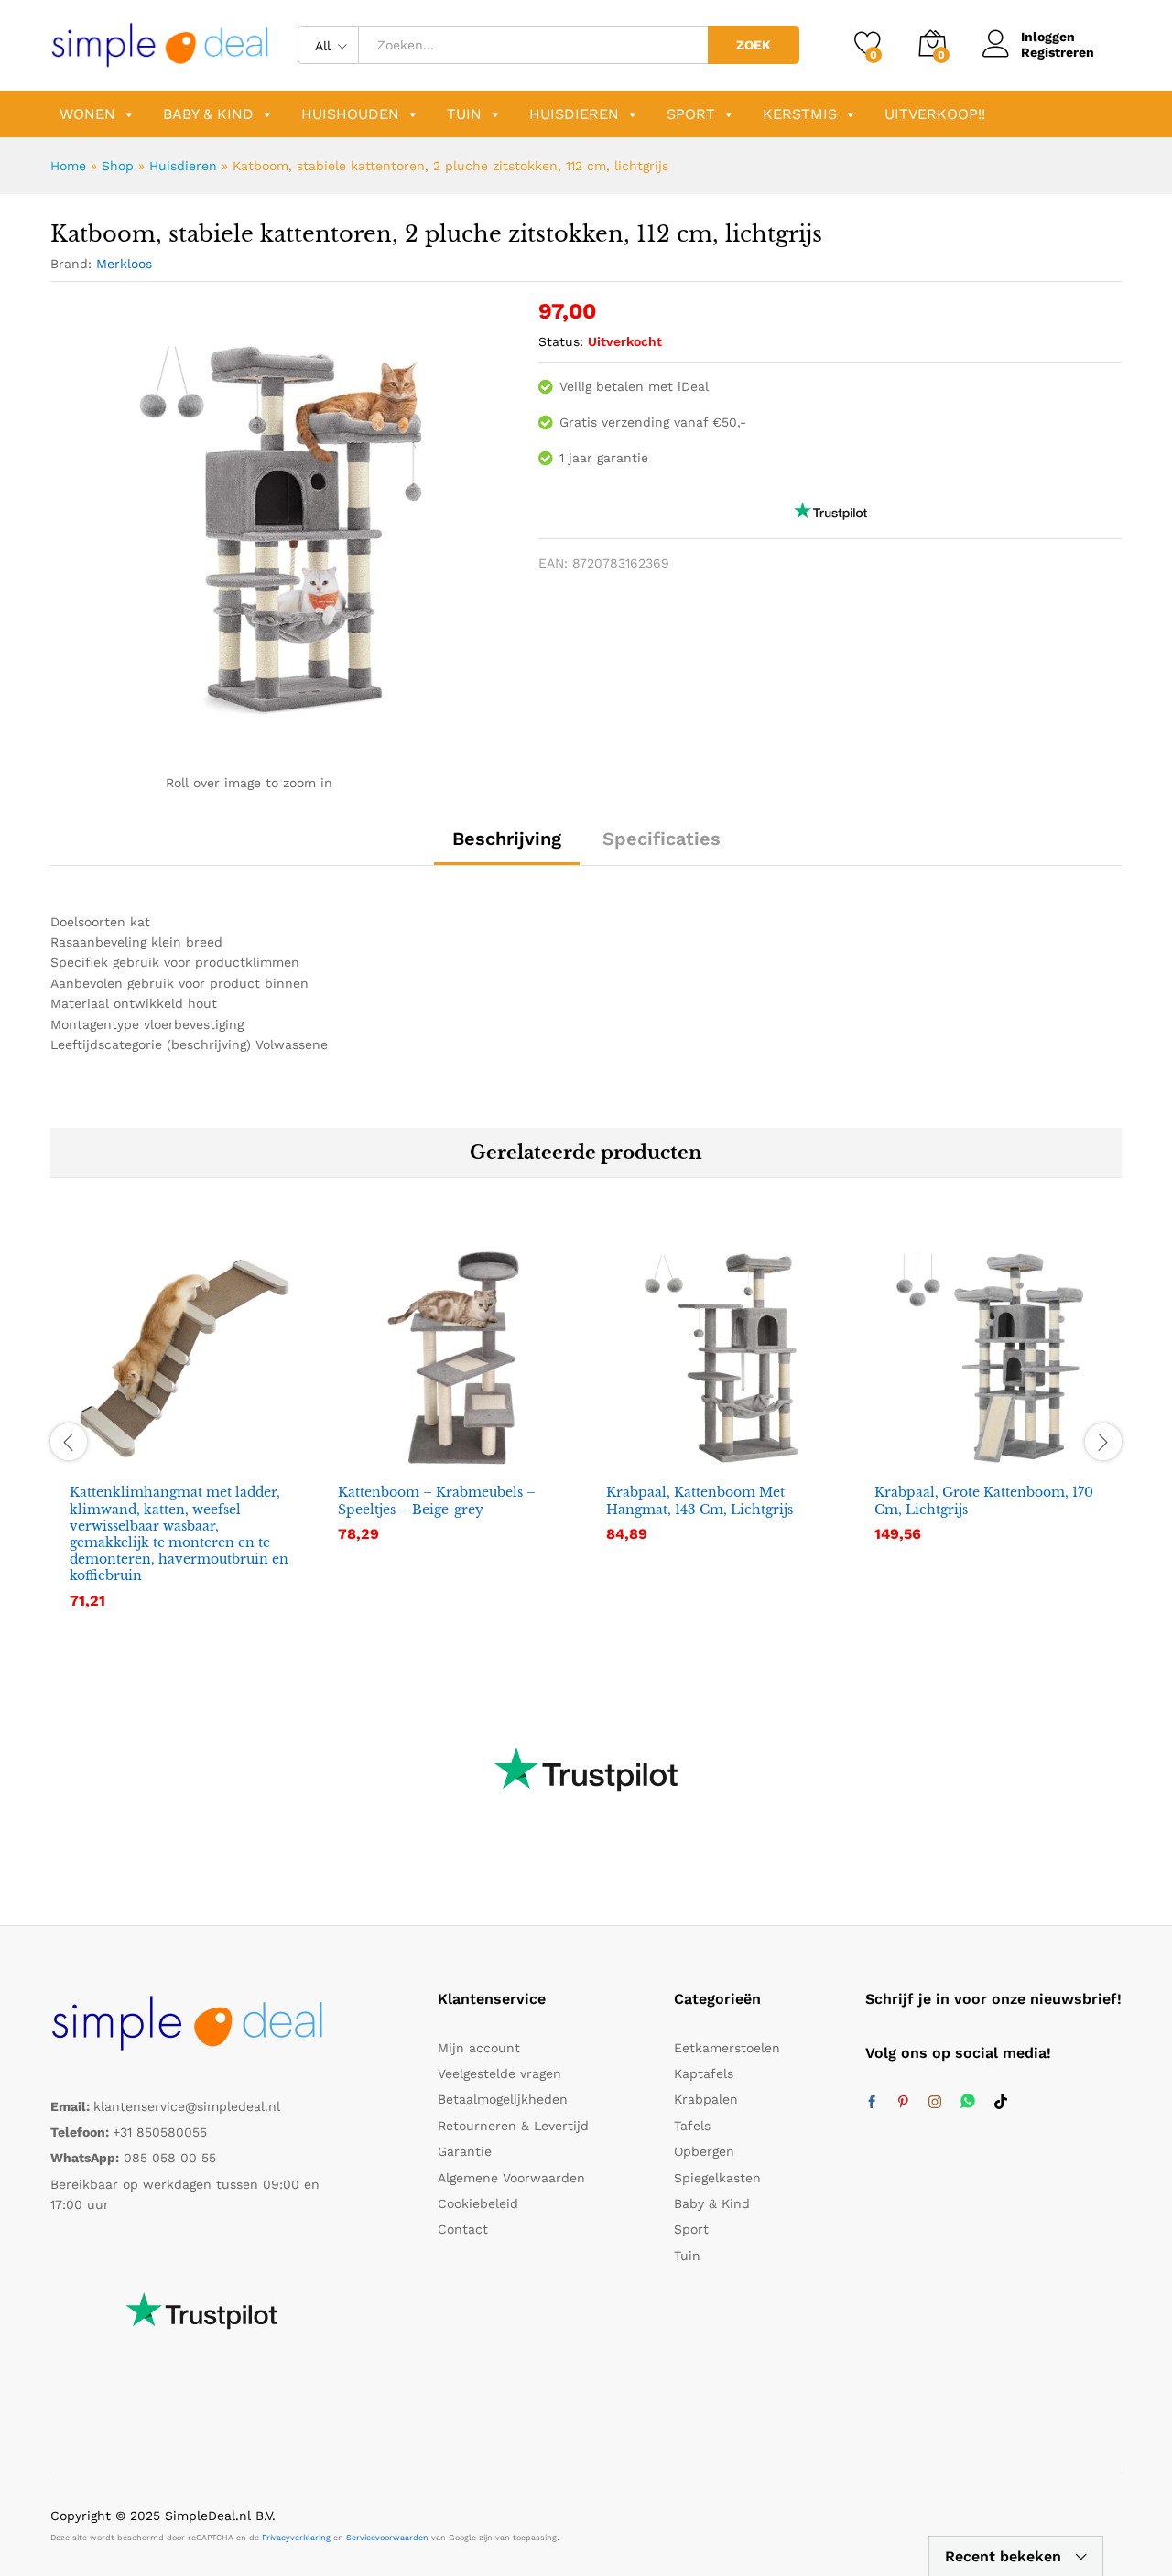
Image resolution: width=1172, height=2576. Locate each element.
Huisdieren (574, 114)
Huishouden (350, 114)
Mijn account (479, 2048)
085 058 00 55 (170, 2158)
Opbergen (704, 2151)
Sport (691, 114)
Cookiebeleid (478, 2203)
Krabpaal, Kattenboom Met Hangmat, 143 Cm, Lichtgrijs (700, 1500)
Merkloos (124, 264)
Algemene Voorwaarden (511, 2178)
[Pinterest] (903, 2103)
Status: (561, 341)
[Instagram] (935, 2103)
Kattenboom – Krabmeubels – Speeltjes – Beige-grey (437, 1500)
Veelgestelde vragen (499, 2073)
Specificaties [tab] (662, 839)
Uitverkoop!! (935, 114)
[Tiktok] (1001, 2103)
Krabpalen (706, 2099)
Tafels (692, 2126)
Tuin (464, 114)
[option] (184, 1439)
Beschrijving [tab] (507, 839)
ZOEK (754, 45)
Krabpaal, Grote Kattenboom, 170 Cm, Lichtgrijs (984, 1500)
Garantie (465, 2151)
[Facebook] (872, 2103)
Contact (463, 2229)
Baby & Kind (208, 114)
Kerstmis (800, 114)
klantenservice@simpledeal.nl (187, 2106)
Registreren (1058, 52)
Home (68, 166)
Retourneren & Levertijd (513, 2126)
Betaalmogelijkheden (503, 2099)
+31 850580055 (160, 2132)
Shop (118, 166)
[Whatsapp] (968, 2102)
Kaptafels (704, 2073)
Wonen (87, 114)
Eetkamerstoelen (727, 2048)
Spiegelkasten (717, 2178)
